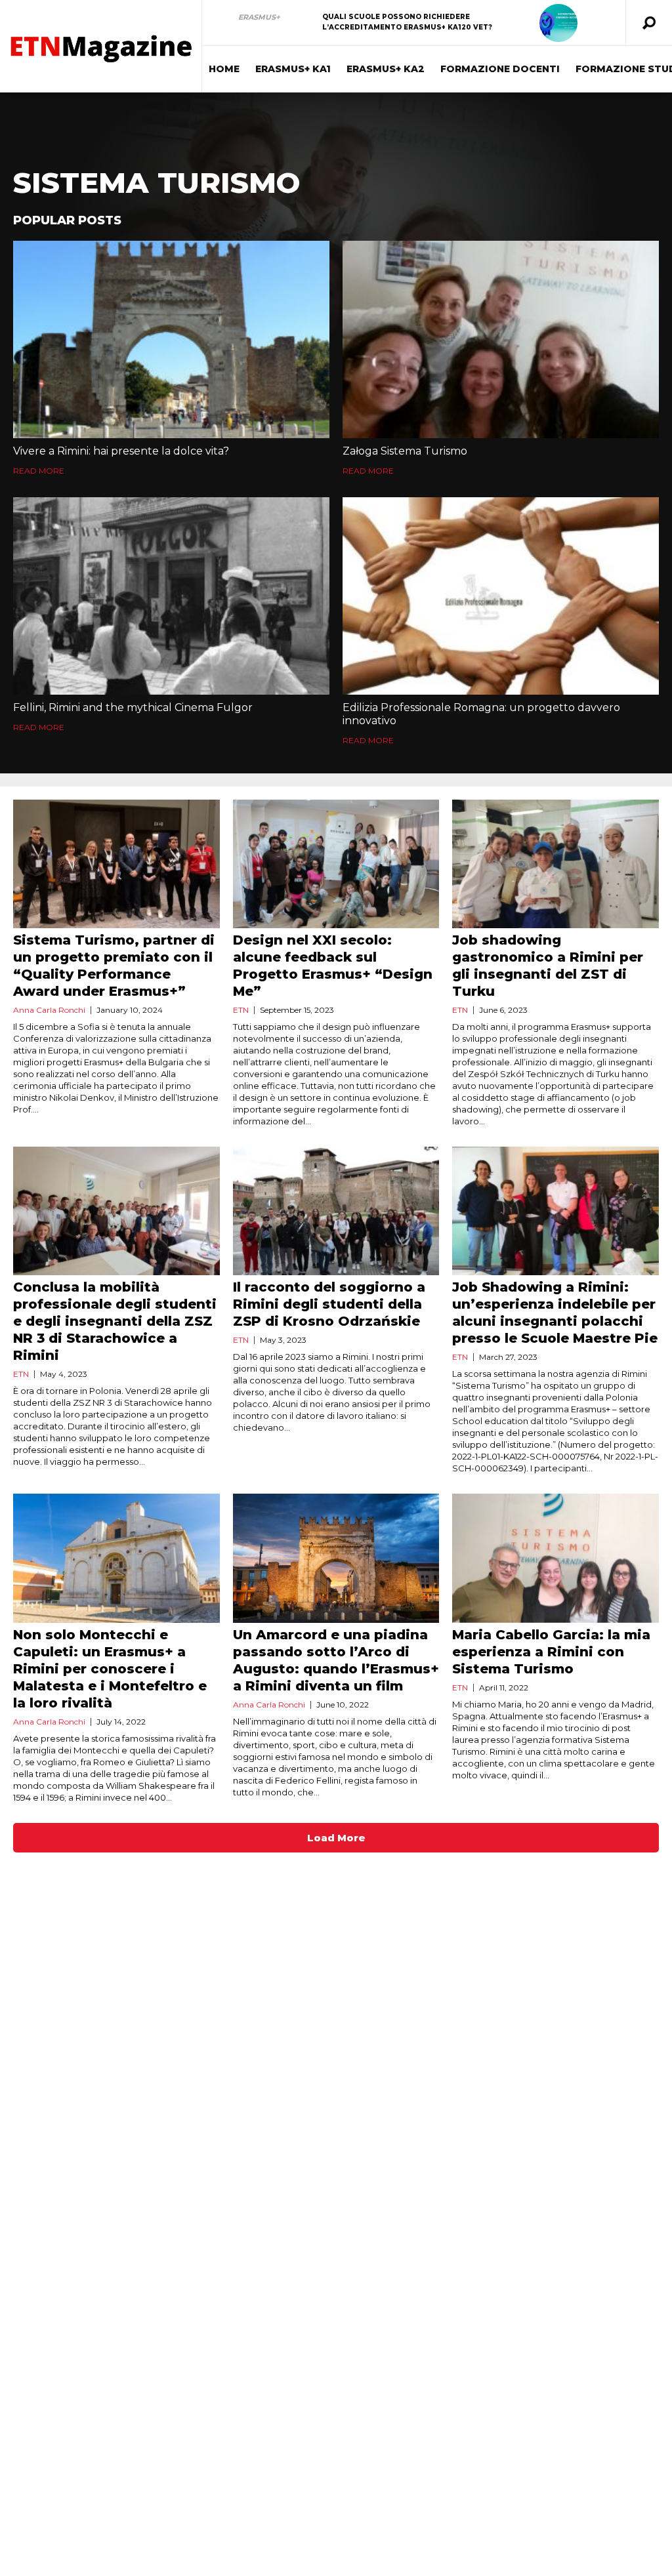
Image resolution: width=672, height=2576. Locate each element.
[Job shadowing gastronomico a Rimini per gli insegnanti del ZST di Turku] (556, 864)
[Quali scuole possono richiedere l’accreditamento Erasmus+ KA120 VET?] (558, 23)
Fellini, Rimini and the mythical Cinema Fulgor (133, 707)
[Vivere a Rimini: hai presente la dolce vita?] (171, 339)
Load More (336, 1838)
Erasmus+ (259, 17)
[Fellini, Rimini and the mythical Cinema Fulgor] (171, 596)
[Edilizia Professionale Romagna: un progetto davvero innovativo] (501, 596)
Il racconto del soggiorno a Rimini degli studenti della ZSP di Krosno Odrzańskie (329, 1304)
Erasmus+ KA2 (386, 69)
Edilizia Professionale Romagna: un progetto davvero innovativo (481, 714)
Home (224, 69)
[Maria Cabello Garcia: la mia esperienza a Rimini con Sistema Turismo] (556, 1558)
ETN (241, 1010)
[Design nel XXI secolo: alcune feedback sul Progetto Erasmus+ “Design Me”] (336, 864)
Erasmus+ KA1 (293, 69)
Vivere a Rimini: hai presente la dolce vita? (121, 451)
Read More (39, 471)
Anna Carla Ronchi (49, 1010)
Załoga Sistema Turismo (405, 451)
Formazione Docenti (500, 69)
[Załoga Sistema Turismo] (501, 339)
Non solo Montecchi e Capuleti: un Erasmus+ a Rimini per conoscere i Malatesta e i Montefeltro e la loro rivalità (110, 1669)
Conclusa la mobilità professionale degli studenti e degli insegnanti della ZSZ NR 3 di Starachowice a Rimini (115, 1321)
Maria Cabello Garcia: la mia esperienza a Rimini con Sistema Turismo (551, 1652)
